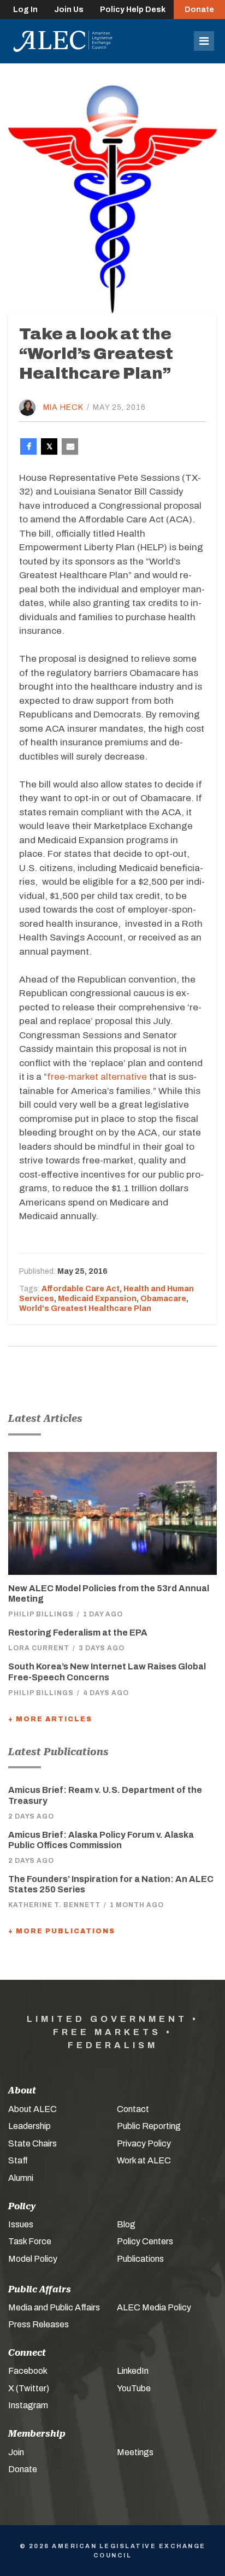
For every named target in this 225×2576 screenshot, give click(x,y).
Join (16, 2452)
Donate (199, 10)
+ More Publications (62, 1931)
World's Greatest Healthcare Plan (85, 1308)
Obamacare (163, 1299)
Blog (126, 2224)
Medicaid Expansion (97, 1299)
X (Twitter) (29, 2388)
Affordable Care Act (81, 1289)
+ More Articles (50, 1719)
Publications (140, 2259)
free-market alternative (97, 1077)
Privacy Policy (144, 2143)
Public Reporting (149, 2126)
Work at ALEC (144, 2160)
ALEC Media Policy (154, 2307)
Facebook (28, 2371)
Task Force (30, 2241)
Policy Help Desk (133, 10)
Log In (25, 10)
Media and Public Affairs (54, 2307)
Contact (133, 2109)
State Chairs (32, 2143)
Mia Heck (63, 407)
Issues (21, 2224)
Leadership (29, 2126)
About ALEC (32, 2109)
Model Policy (33, 2259)
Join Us (69, 10)
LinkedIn (133, 2371)
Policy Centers (145, 2241)
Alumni (21, 2178)
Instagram (28, 2405)
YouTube (134, 2388)
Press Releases (39, 2324)
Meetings (135, 2452)
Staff (18, 2160)
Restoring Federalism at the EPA (78, 1633)
